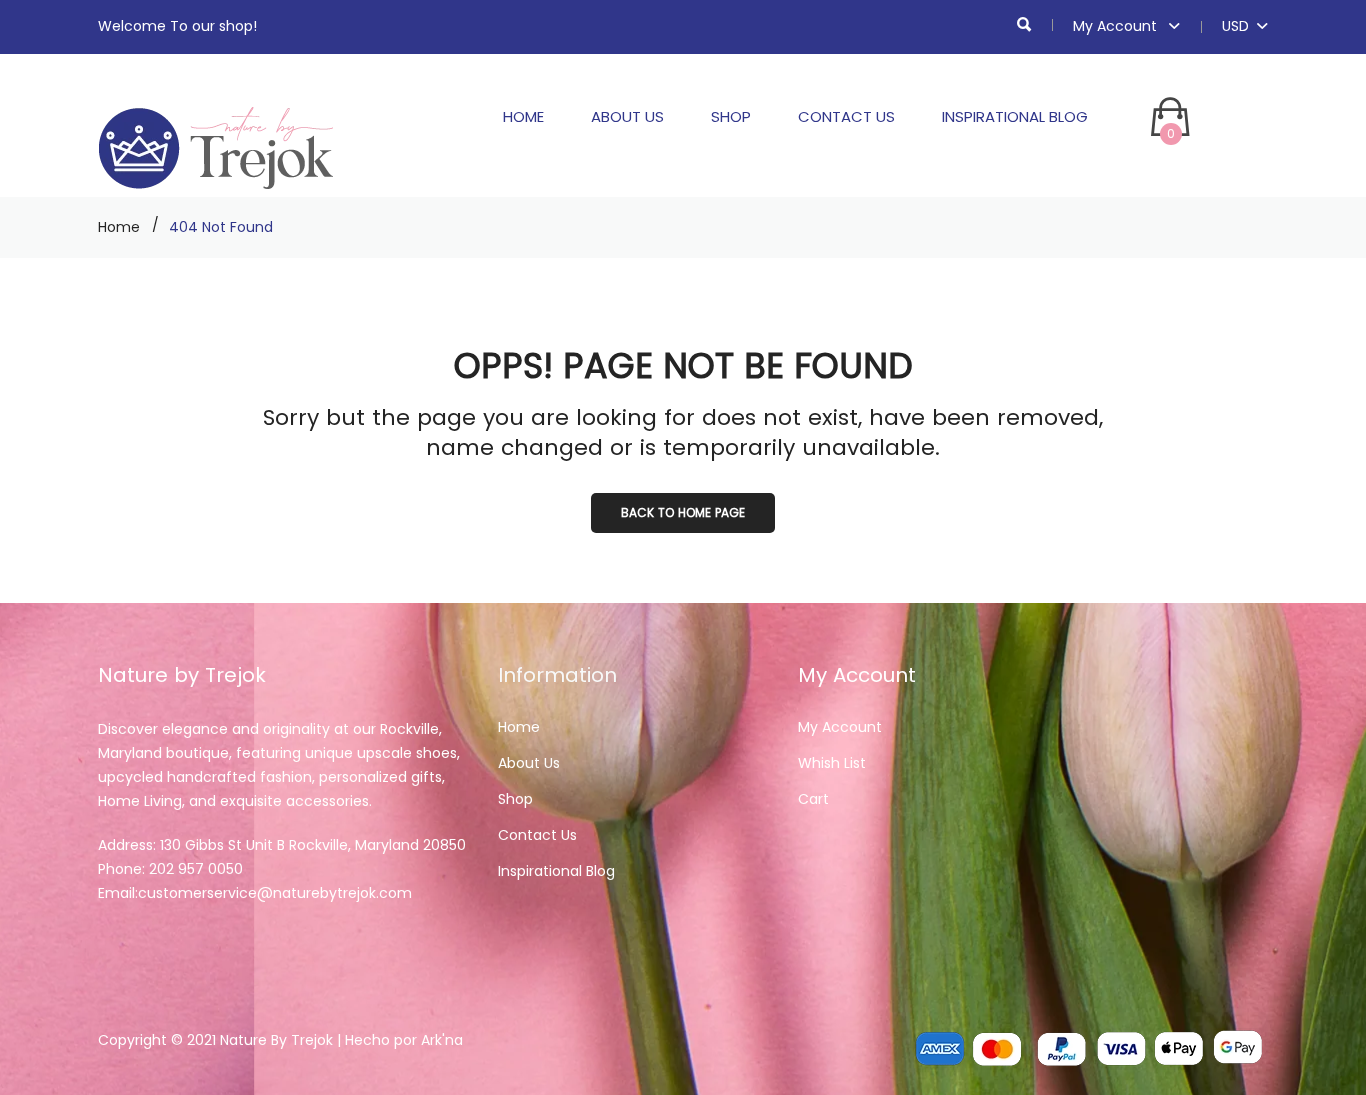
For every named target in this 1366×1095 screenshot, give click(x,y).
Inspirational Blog (1015, 116)
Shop (731, 116)
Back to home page (683, 512)
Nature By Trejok (276, 1040)
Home (523, 116)
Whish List (832, 763)
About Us (627, 116)
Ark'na (442, 1040)
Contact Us (846, 116)
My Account (1117, 26)
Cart (813, 799)
